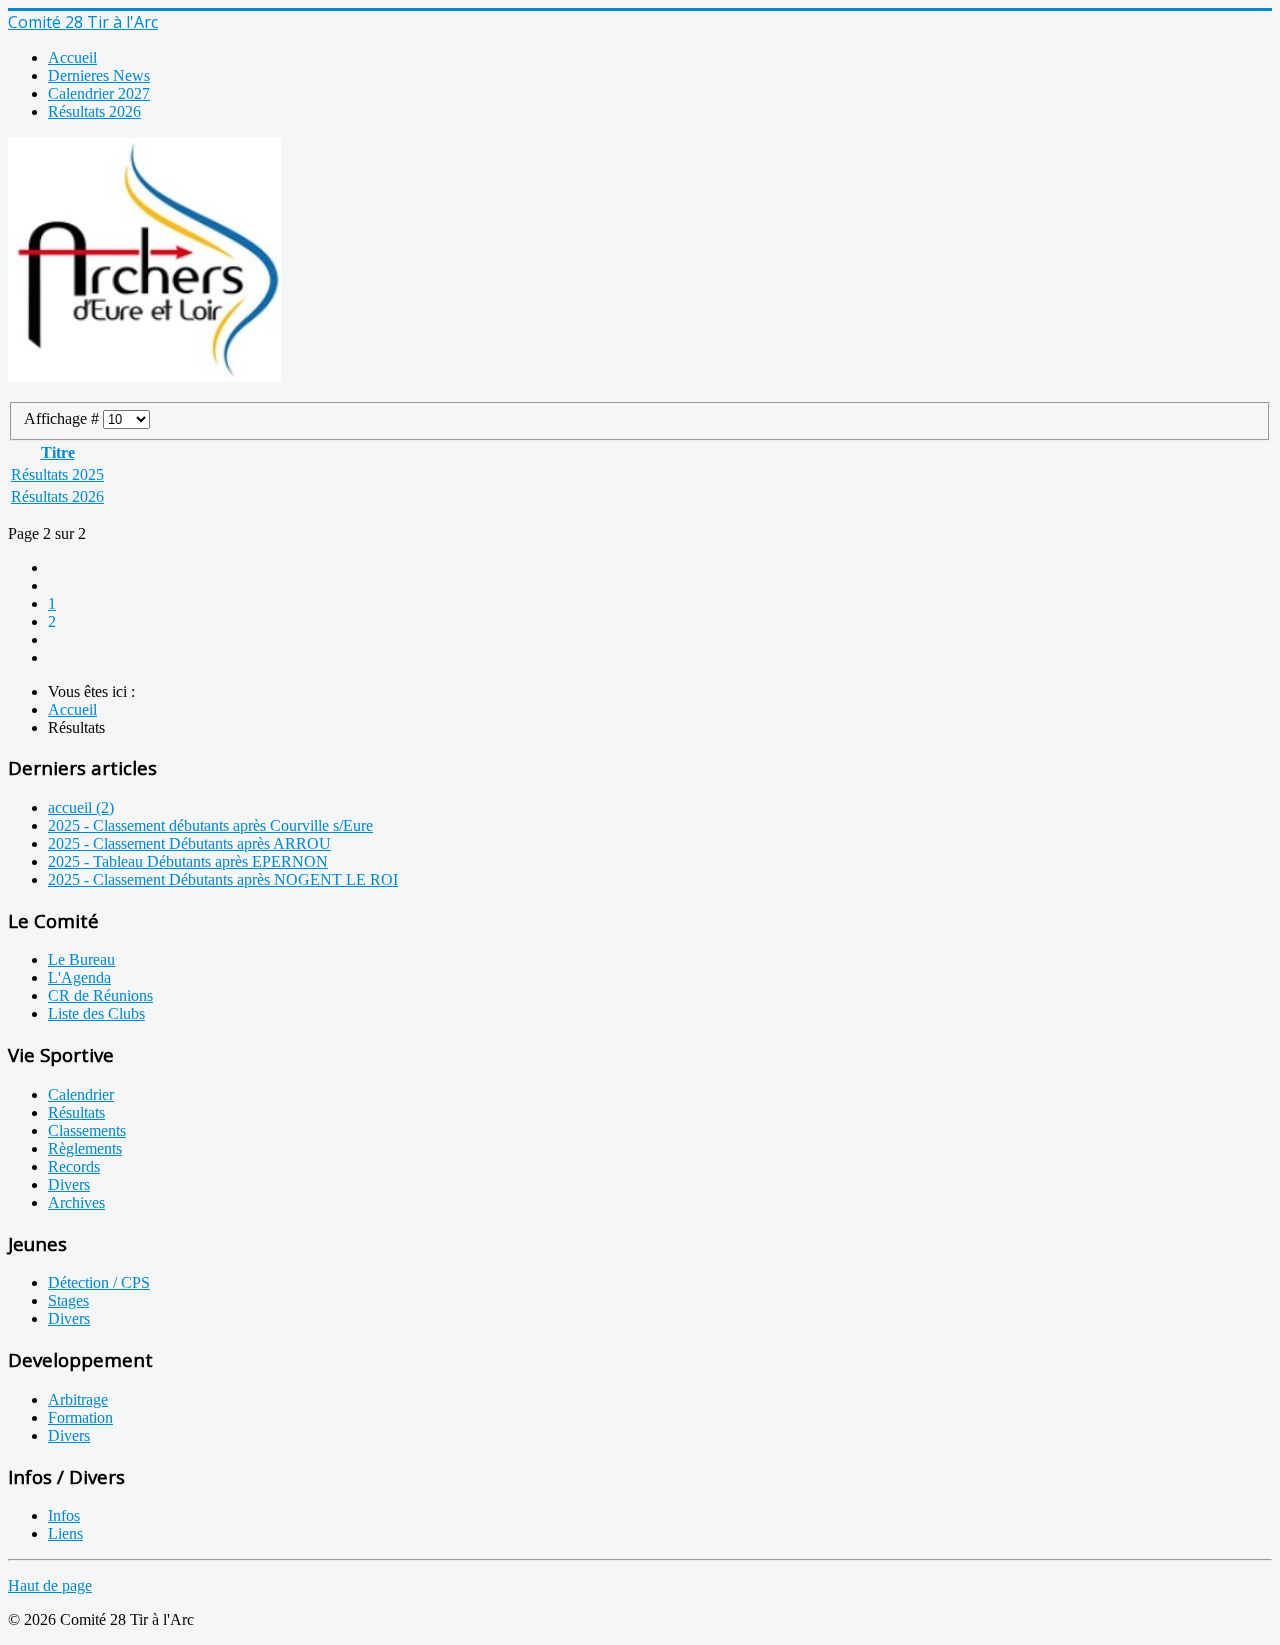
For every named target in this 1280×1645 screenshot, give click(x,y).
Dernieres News (99, 75)
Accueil (72, 57)
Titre (58, 452)
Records (74, 1166)
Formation (80, 1417)
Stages (68, 1300)
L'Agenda (79, 977)
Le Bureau (81, 959)
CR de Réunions (100, 995)
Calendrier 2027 (99, 93)
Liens (65, 1533)
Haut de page (50, 1585)
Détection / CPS (99, 1282)
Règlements (85, 1148)
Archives (76, 1202)
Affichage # (63, 418)
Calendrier (81, 1094)
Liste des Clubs (96, 1013)
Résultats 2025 (57, 474)
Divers (69, 1184)
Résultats (76, 1112)
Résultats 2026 (94, 111)
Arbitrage (78, 1399)
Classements (87, 1130)
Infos (64, 1515)
